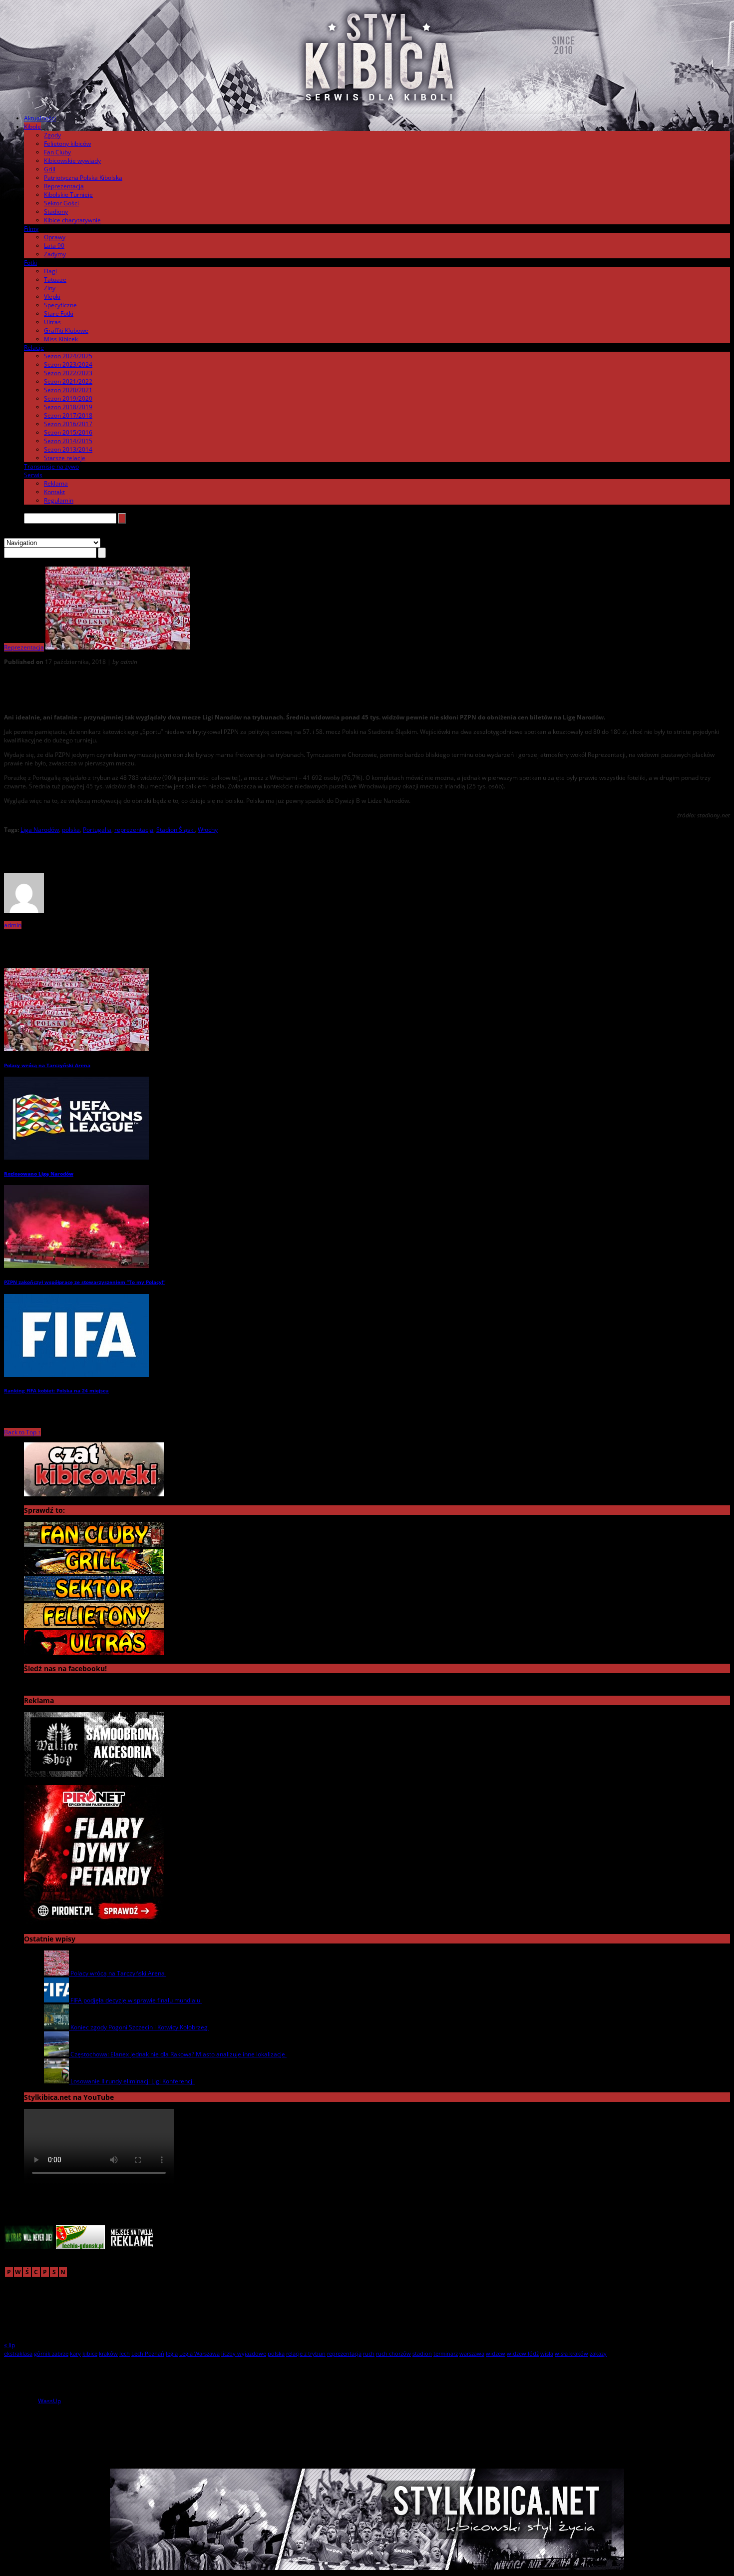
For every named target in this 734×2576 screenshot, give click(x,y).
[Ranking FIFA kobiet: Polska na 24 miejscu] (76, 1375)
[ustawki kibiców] (94, 1572)
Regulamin (59, 500)
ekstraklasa (18, 2353)
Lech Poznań (148, 2353)
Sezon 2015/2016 (68, 432)
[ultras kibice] (94, 1652)
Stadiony (56, 212)
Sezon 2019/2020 (68, 398)
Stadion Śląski (176, 830)
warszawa (472, 2353)
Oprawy (55, 237)
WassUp (49, 2401)
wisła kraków (571, 2353)
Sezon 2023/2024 (68, 364)
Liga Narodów (40, 830)
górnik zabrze (51, 2353)
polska (71, 830)
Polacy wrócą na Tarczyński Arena (47, 1065)
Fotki (30, 263)
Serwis (33, 475)
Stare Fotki (59, 314)
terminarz (446, 2353)
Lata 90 (54, 246)
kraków (108, 2353)
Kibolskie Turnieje (68, 195)
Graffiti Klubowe (66, 330)
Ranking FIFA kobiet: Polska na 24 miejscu (56, 1390)
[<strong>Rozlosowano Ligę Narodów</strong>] (76, 1157)
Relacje (34, 347)
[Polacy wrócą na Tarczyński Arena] (76, 1049)
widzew (496, 2353)
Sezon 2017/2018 (68, 415)
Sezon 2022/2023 (68, 373)
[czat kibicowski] (94, 1494)
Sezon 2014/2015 (68, 441)
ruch (369, 2353)
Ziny (50, 288)
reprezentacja (134, 830)
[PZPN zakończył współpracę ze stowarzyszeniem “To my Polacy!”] (76, 1266)
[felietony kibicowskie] (94, 1625)
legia (172, 2353)
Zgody (52, 135)
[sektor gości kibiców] (94, 1599)
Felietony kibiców (67, 144)
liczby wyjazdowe (244, 2353)
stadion (422, 2353)
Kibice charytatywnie (72, 220)
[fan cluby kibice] (94, 1545)
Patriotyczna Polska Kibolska (83, 178)
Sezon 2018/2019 (68, 407)
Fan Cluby (57, 152)
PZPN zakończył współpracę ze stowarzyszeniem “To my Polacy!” (85, 1282)
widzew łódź (523, 2353)
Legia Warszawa (199, 2353)
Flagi (50, 271)
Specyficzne (60, 305)
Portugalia (97, 830)
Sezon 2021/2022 (68, 381)
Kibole (32, 127)
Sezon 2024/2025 (68, 356)
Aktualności (40, 118)
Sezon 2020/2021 (68, 390)
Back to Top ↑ (22, 1432)
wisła (547, 2353)
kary (75, 2353)
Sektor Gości (61, 203)
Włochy (208, 830)
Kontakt (54, 492)
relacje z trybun (306, 2353)
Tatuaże (55, 280)
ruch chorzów (393, 2353)
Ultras (52, 322)
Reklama (56, 483)
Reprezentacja (64, 186)
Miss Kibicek (61, 339)
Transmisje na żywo (51, 466)
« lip (9, 2345)
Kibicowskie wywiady (72, 161)
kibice (90, 2353)
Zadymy (55, 254)
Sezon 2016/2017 (68, 424)
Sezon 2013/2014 (68, 449)
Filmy (31, 229)
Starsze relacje (65, 458)
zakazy (598, 2353)
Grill (50, 169)
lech (125, 2353)
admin (13, 925)
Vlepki (52, 297)
